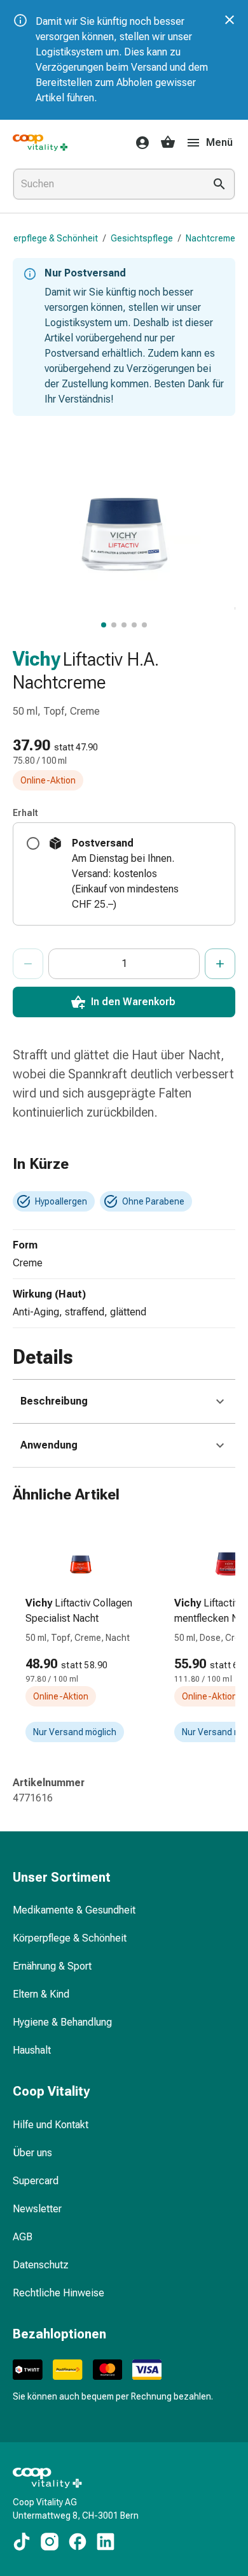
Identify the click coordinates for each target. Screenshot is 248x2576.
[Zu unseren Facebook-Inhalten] (78, 2542)
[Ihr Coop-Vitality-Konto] (139, 143)
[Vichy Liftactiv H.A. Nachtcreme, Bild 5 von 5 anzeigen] (144, 625)
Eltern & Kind (41, 1994)
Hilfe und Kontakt (51, 2125)
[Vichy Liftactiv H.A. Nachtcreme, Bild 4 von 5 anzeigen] (134, 625)
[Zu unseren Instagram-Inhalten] (50, 2542)
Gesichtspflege (142, 238)
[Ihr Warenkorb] (168, 143)
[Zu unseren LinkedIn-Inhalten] (106, 2542)
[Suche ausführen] (219, 184)
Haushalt (32, 2050)
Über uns (32, 2153)
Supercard (36, 2181)
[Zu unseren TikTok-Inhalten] (22, 2542)
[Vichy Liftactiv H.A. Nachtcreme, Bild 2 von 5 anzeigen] (114, 625)
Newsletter (37, 2209)
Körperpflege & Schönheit (70, 1938)
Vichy (37, 659)
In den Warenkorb (133, 1002)
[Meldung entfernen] (230, 20)
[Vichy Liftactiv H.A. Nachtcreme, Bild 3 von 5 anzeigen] (124, 625)
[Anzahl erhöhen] (220, 964)
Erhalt (25, 813)
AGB (23, 2237)
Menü (219, 142)
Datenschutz (41, 2265)
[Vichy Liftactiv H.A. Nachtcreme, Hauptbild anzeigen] (104, 625)
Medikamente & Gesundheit (74, 1910)
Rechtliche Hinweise (59, 2293)
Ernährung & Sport (52, 1966)
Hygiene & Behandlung (62, 2022)
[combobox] (106, 184)
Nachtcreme (210, 238)
